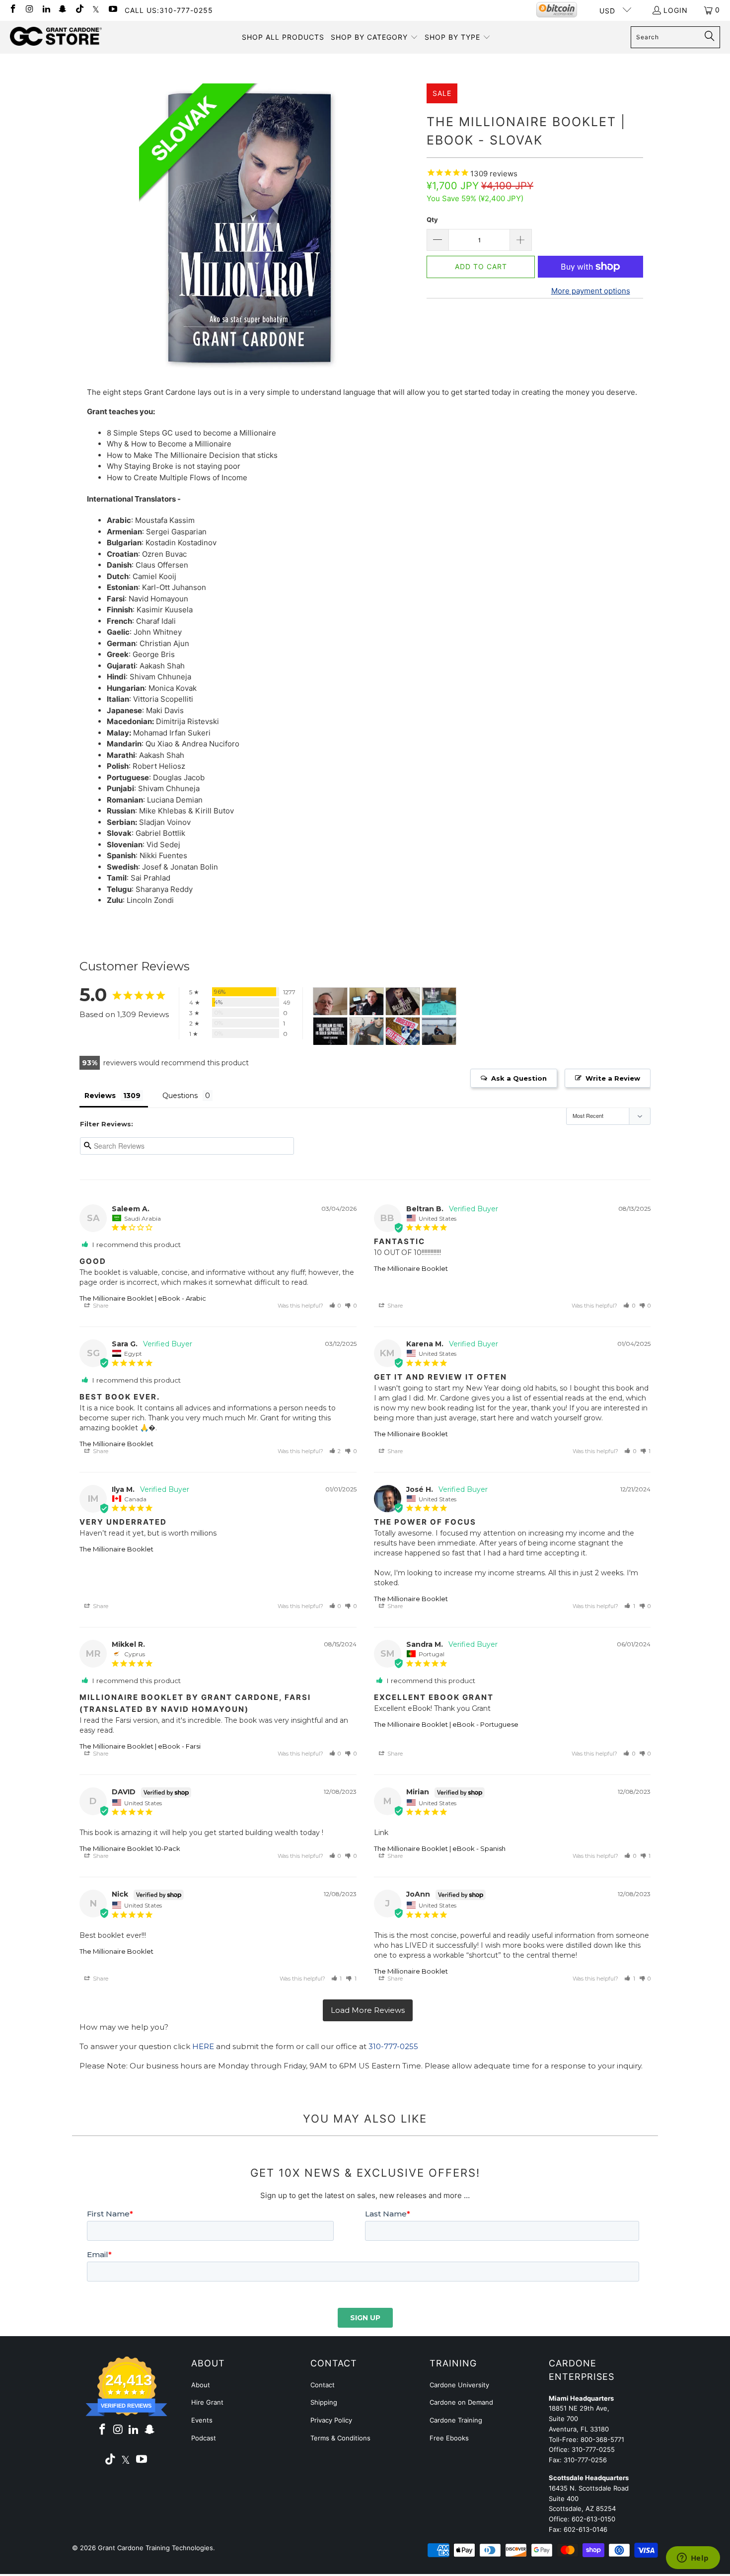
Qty (432, 220)
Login (676, 10)
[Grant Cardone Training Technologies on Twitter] (96, 10)
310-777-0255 (393, 2046)
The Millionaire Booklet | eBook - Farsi (140, 1746)
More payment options (591, 291)
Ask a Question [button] (519, 1078)
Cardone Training (456, 2420)
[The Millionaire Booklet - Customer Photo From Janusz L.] (366, 1001)
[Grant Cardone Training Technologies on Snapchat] (63, 10)
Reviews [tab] (100, 1096)
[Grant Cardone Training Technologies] (56, 37)
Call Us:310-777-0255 (169, 10)
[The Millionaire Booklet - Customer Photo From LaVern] (439, 1001)
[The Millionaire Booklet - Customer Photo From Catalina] (403, 1001)
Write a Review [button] (613, 1078)
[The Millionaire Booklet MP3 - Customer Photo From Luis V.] (439, 1031)
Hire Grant (207, 2402)
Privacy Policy (331, 2420)
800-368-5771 (602, 2439)
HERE (203, 2046)
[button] (374, 37)
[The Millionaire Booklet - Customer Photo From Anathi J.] (366, 1031)
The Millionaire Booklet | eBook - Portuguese (446, 1724)
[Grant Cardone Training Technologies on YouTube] (112, 10)
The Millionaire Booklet (411, 1268)
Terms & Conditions (340, 2438)
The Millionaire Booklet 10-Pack (130, 1848)
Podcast (204, 2438)
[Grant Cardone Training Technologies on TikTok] (79, 10)
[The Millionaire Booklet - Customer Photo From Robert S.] (403, 1031)
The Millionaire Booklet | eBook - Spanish (440, 1848)
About (201, 2385)
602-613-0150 (593, 2519)
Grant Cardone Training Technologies (155, 2548)
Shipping (324, 2402)
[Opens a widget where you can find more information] (693, 2559)
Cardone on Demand (461, 2402)
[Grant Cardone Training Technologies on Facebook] (12, 10)
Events (202, 2420)
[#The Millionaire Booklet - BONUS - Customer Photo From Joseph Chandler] (330, 1001)
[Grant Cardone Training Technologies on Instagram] (29, 10)
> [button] (368, 2011)
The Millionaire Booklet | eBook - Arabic (143, 1298)
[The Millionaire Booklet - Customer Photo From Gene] (330, 1031)
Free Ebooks (449, 2438)
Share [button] (100, 1306)
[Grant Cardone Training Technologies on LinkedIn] (46, 10)
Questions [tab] (180, 1096)
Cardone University (459, 2385)
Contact (323, 2385)
